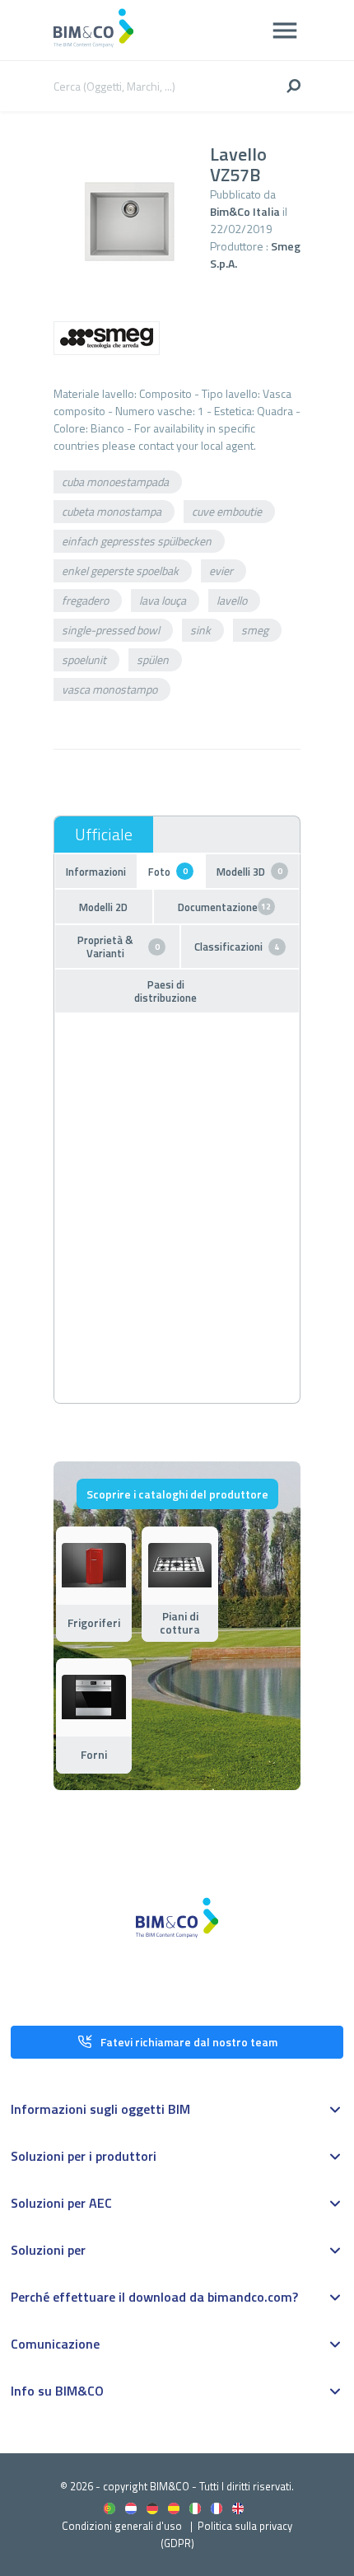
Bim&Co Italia (245, 211)
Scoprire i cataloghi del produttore (177, 1494)
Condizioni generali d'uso (122, 2526)
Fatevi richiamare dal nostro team (189, 2042)
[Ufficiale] (104, 835)
